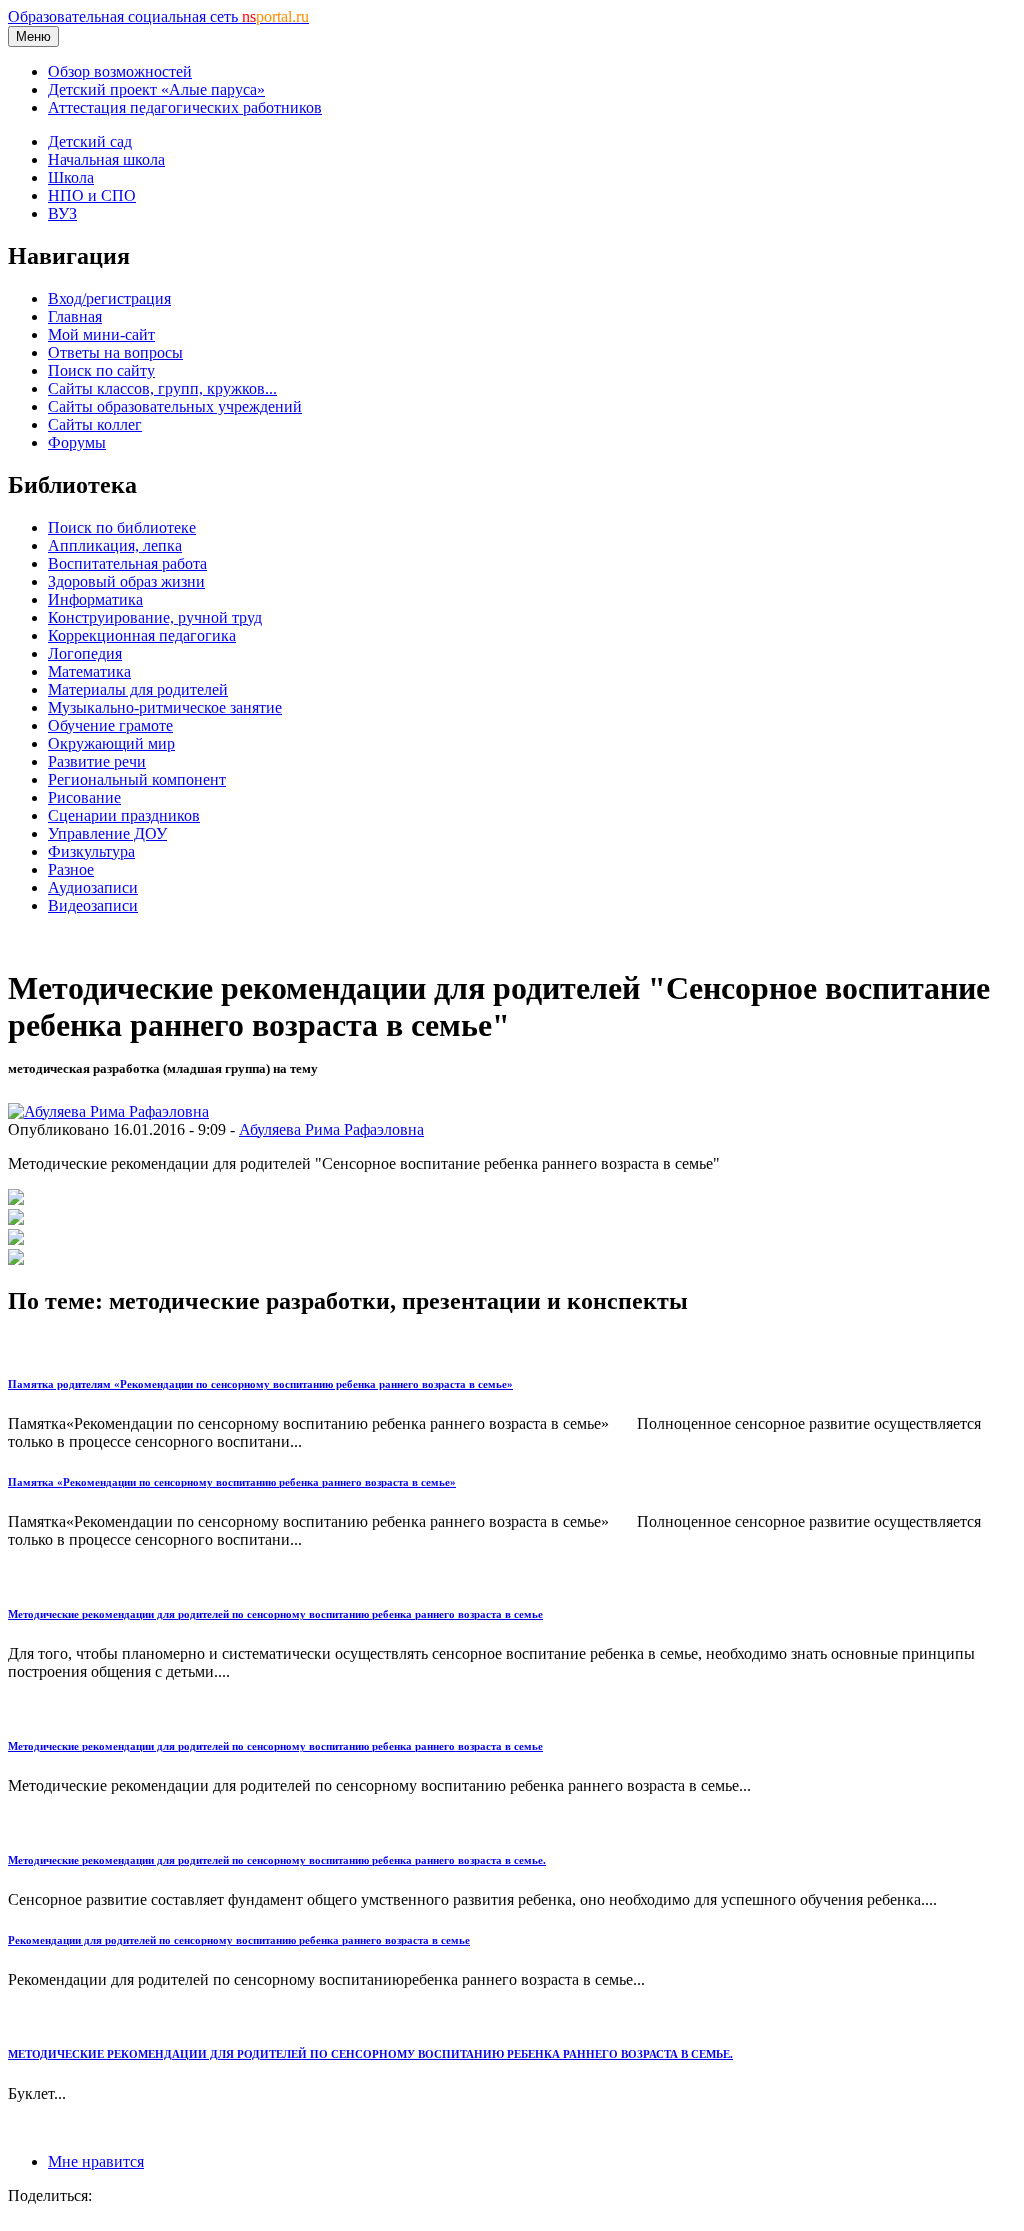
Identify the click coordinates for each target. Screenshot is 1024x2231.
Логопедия (85, 653)
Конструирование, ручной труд (155, 617)
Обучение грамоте (110, 725)
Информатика (95, 599)
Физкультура (91, 851)
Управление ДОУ (107, 833)
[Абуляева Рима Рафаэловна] (108, 1111)
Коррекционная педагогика (142, 635)
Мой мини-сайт (101, 334)
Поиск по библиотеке (122, 527)
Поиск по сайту (101, 370)
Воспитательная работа (127, 563)
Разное (71, 869)
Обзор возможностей (120, 71)
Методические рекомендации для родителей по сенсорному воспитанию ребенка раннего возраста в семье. (277, 1860)
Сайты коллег (95, 424)
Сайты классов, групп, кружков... (162, 388)
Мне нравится (96, 2161)
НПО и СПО (92, 195)
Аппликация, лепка (115, 545)
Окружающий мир (111, 743)
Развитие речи (97, 761)
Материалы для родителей (138, 689)
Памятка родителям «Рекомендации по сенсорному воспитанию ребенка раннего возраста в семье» (260, 1384)
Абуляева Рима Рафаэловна (331, 1129)
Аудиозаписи (93, 887)
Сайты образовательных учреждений (175, 406)
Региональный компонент (137, 779)
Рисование (84, 797)
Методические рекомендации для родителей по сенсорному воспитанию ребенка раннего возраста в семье (275, 1614)
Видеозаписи (93, 905)
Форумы (77, 442)
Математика (89, 671)
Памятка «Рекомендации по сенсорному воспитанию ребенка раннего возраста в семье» (232, 1482)
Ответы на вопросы (115, 352)
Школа (71, 177)
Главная (75, 316)
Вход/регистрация (109, 298)
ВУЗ (62, 213)
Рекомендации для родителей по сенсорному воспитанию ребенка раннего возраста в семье (239, 1940)
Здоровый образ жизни (126, 581)
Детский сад (90, 141)
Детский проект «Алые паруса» (156, 89)
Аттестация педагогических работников (185, 107)
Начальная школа (106, 159)
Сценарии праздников (124, 815)
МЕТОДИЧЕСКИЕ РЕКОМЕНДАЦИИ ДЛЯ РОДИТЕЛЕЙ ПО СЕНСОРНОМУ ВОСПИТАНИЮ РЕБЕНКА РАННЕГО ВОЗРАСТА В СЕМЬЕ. (370, 2054)
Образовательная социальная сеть (158, 16)
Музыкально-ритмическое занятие (165, 707)
